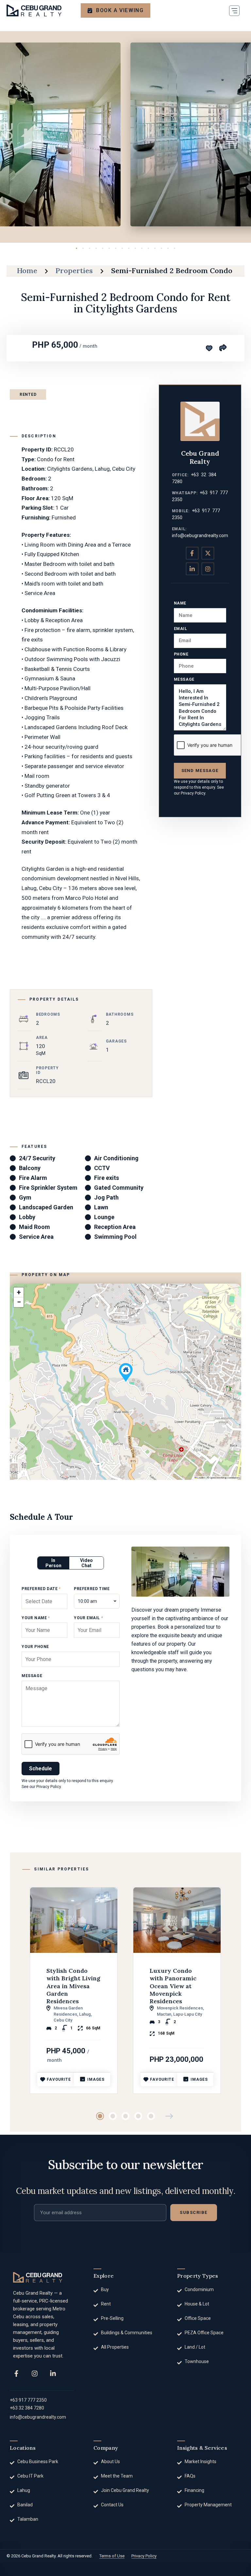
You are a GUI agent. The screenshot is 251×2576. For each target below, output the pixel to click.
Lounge (104, 1217)
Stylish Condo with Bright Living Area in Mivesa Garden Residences (73, 1986)
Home (27, 271)
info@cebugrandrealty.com (200, 535)
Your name (36, 1618)
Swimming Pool (115, 1237)
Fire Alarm (33, 1178)
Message (184, 679)
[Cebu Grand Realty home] (38, 2277)
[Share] (223, 347)
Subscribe (194, 2212)
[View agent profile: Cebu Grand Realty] (200, 421)
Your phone (35, 1647)
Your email (88, 1618)
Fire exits (107, 1178)
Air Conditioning (116, 1158)
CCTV (102, 1168)
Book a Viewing (120, 10)
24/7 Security (37, 1158)
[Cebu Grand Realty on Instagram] (208, 569)
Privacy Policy (193, 793)
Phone (181, 654)
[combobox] (97, 1601)
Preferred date (41, 1589)
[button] (234, 10)
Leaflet (201, 1478)
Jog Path (106, 1197)
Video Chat (86, 1563)
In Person (53, 1563)
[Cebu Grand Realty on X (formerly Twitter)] (208, 553)
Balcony (30, 1168)
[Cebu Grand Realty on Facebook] (192, 553)
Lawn (101, 1207)
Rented (28, 394)
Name (180, 603)
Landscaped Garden (46, 1207)
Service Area (36, 1237)
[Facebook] (16, 2374)
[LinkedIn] (53, 2374)
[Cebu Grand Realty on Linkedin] (192, 569)
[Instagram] (35, 2374)
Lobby (27, 1217)
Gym (25, 1197)
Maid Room (34, 1227)
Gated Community (119, 1188)
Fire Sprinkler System (48, 1188)
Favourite (59, 2079)
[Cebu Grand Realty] (34, 10)
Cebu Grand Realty (200, 457)
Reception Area (115, 1227)
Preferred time (92, 1589)
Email (181, 629)
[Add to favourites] (209, 348)
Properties (74, 271)
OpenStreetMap (218, 1478)
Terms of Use (112, 2556)
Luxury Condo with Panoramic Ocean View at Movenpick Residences (173, 1986)
